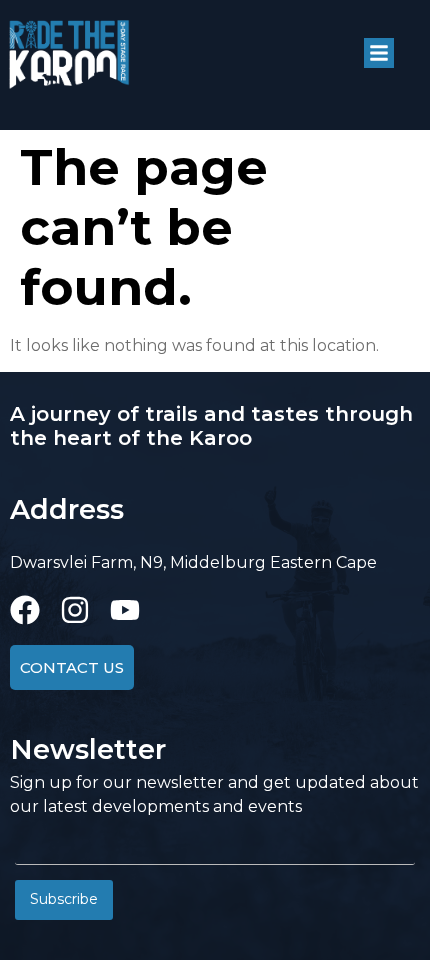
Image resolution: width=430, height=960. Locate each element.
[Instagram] (75, 610)
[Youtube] (125, 610)
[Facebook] (25, 610)
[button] (379, 53)
